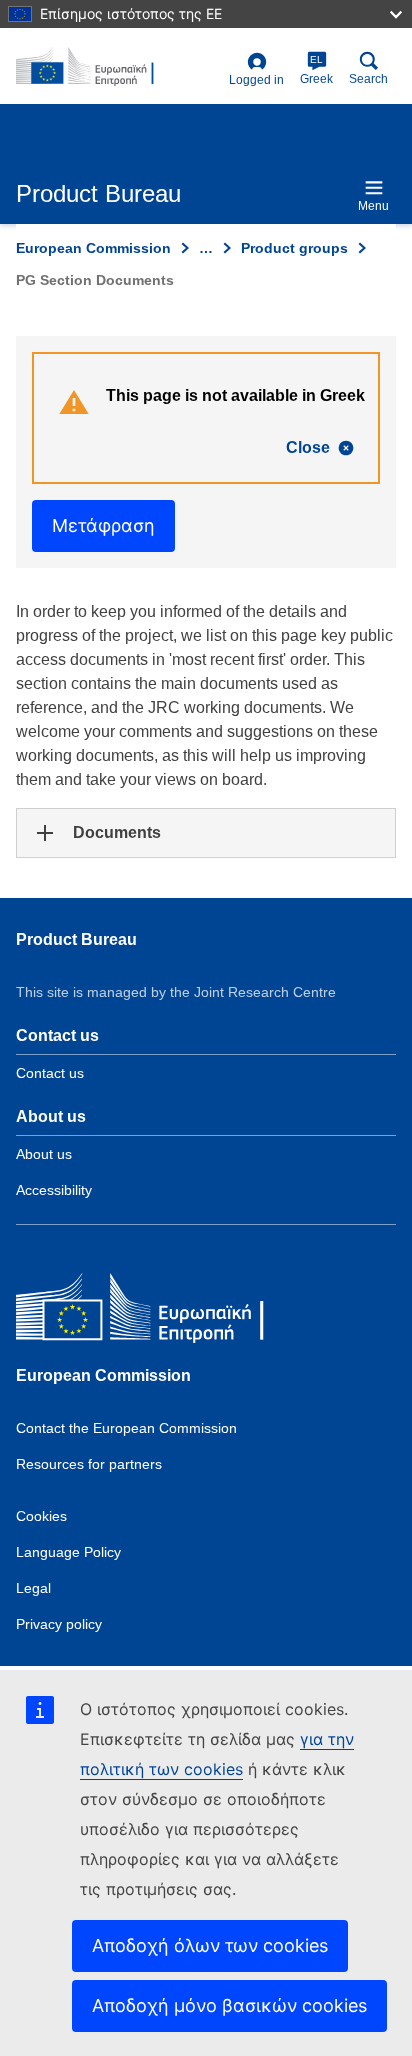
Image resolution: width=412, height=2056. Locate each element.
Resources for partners (89, 1464)
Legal (33, 1588)
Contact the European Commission (126, 1428)
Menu (373, 206)
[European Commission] (161, 1311)
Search (368, 79)
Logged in (256, 80)
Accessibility (54, 1190)
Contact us (50, 1073)
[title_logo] (118, 67)
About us (44, 1154)
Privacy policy (59, 1624)
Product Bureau (76, 939)
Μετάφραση (103, 525)
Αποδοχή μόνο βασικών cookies (229, 2005)
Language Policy (68, 1552)
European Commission (93, 248)
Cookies (41, 1516)
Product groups (294, 248)
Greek (316, 70)
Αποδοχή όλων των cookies (210, 1945)
